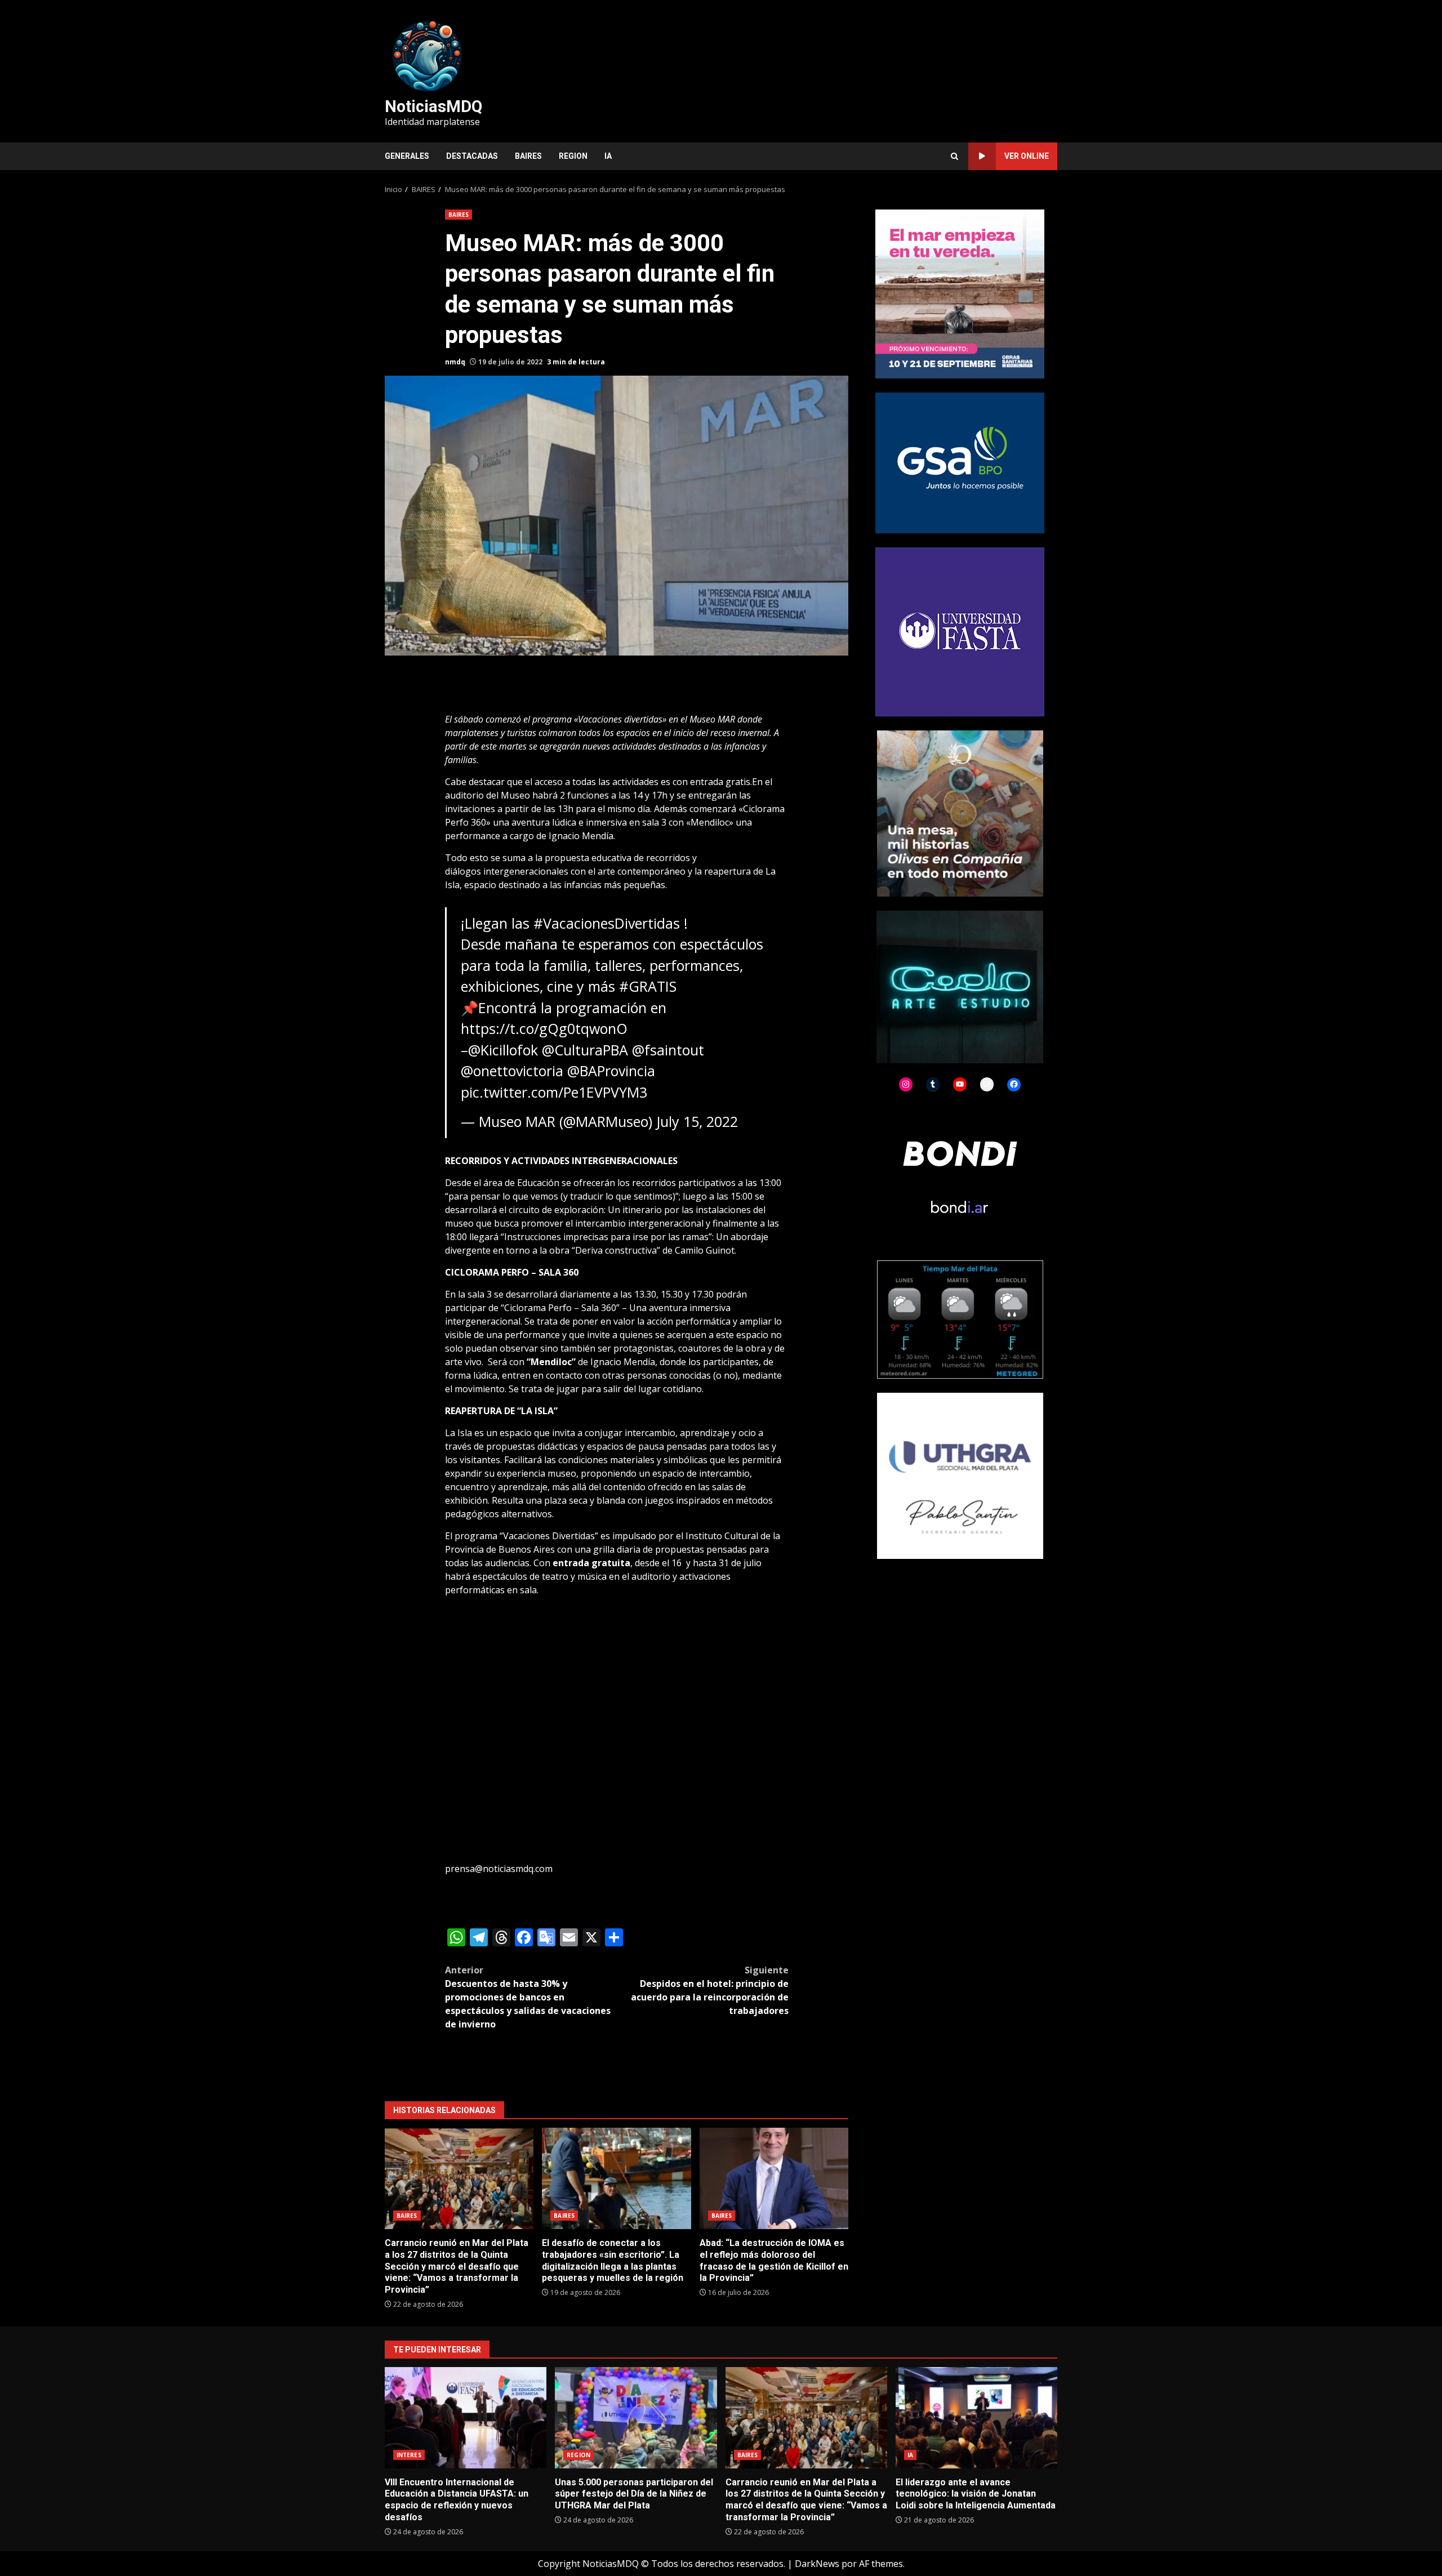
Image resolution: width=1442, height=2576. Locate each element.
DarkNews (817, 2564)
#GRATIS (648, 986)
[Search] (954, 156)
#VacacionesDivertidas (607, 923)
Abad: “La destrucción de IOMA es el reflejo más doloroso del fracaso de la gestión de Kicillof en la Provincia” (774, 2178)
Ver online (1027, 156)
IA (608, 156)
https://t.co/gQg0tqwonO (544, 1028)
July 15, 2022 (697, 1121)
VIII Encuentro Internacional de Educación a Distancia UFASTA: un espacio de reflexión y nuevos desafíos (466, 2418)
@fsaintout (668, 1050)
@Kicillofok (503, 1050)
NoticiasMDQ (433, 106)
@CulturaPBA (585, 1050)
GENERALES (407, 156)
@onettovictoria (512, 1071)
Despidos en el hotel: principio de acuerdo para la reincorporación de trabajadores (710, 1990)
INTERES (409, 2455)
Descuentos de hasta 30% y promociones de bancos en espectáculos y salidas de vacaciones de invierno (528, 1997)
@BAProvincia (611, 1071)
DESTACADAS (472, 156)
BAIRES (528, 156)
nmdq (455, 362)
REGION (573, 156)
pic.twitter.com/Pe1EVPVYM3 (554, 1092)
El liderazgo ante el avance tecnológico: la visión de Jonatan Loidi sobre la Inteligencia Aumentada (976, 2418)
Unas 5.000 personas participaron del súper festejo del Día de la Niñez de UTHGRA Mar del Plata (636, 2418)
